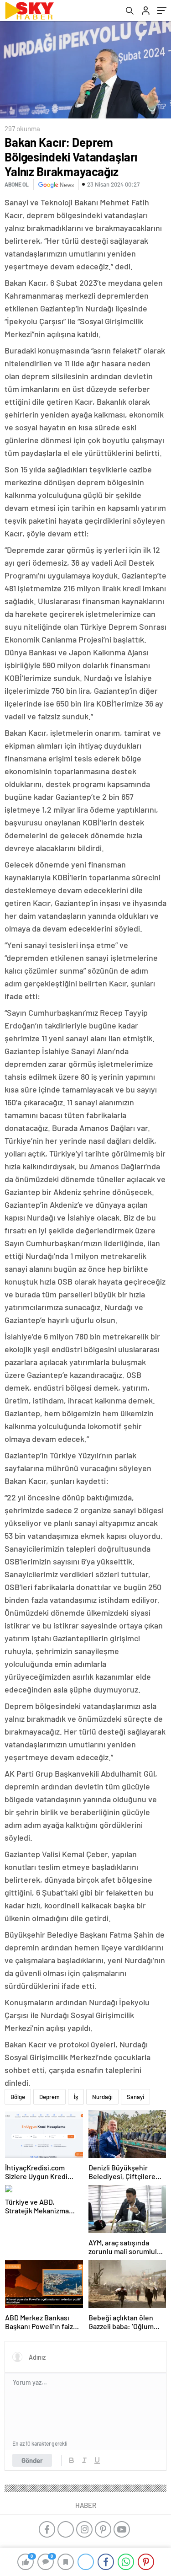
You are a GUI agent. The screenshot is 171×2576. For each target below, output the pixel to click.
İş (76, 2097)
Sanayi (135, 2097)
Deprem (49, 2097)
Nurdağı (102, 2097)
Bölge (18, 2097)
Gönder (32, 2460)
